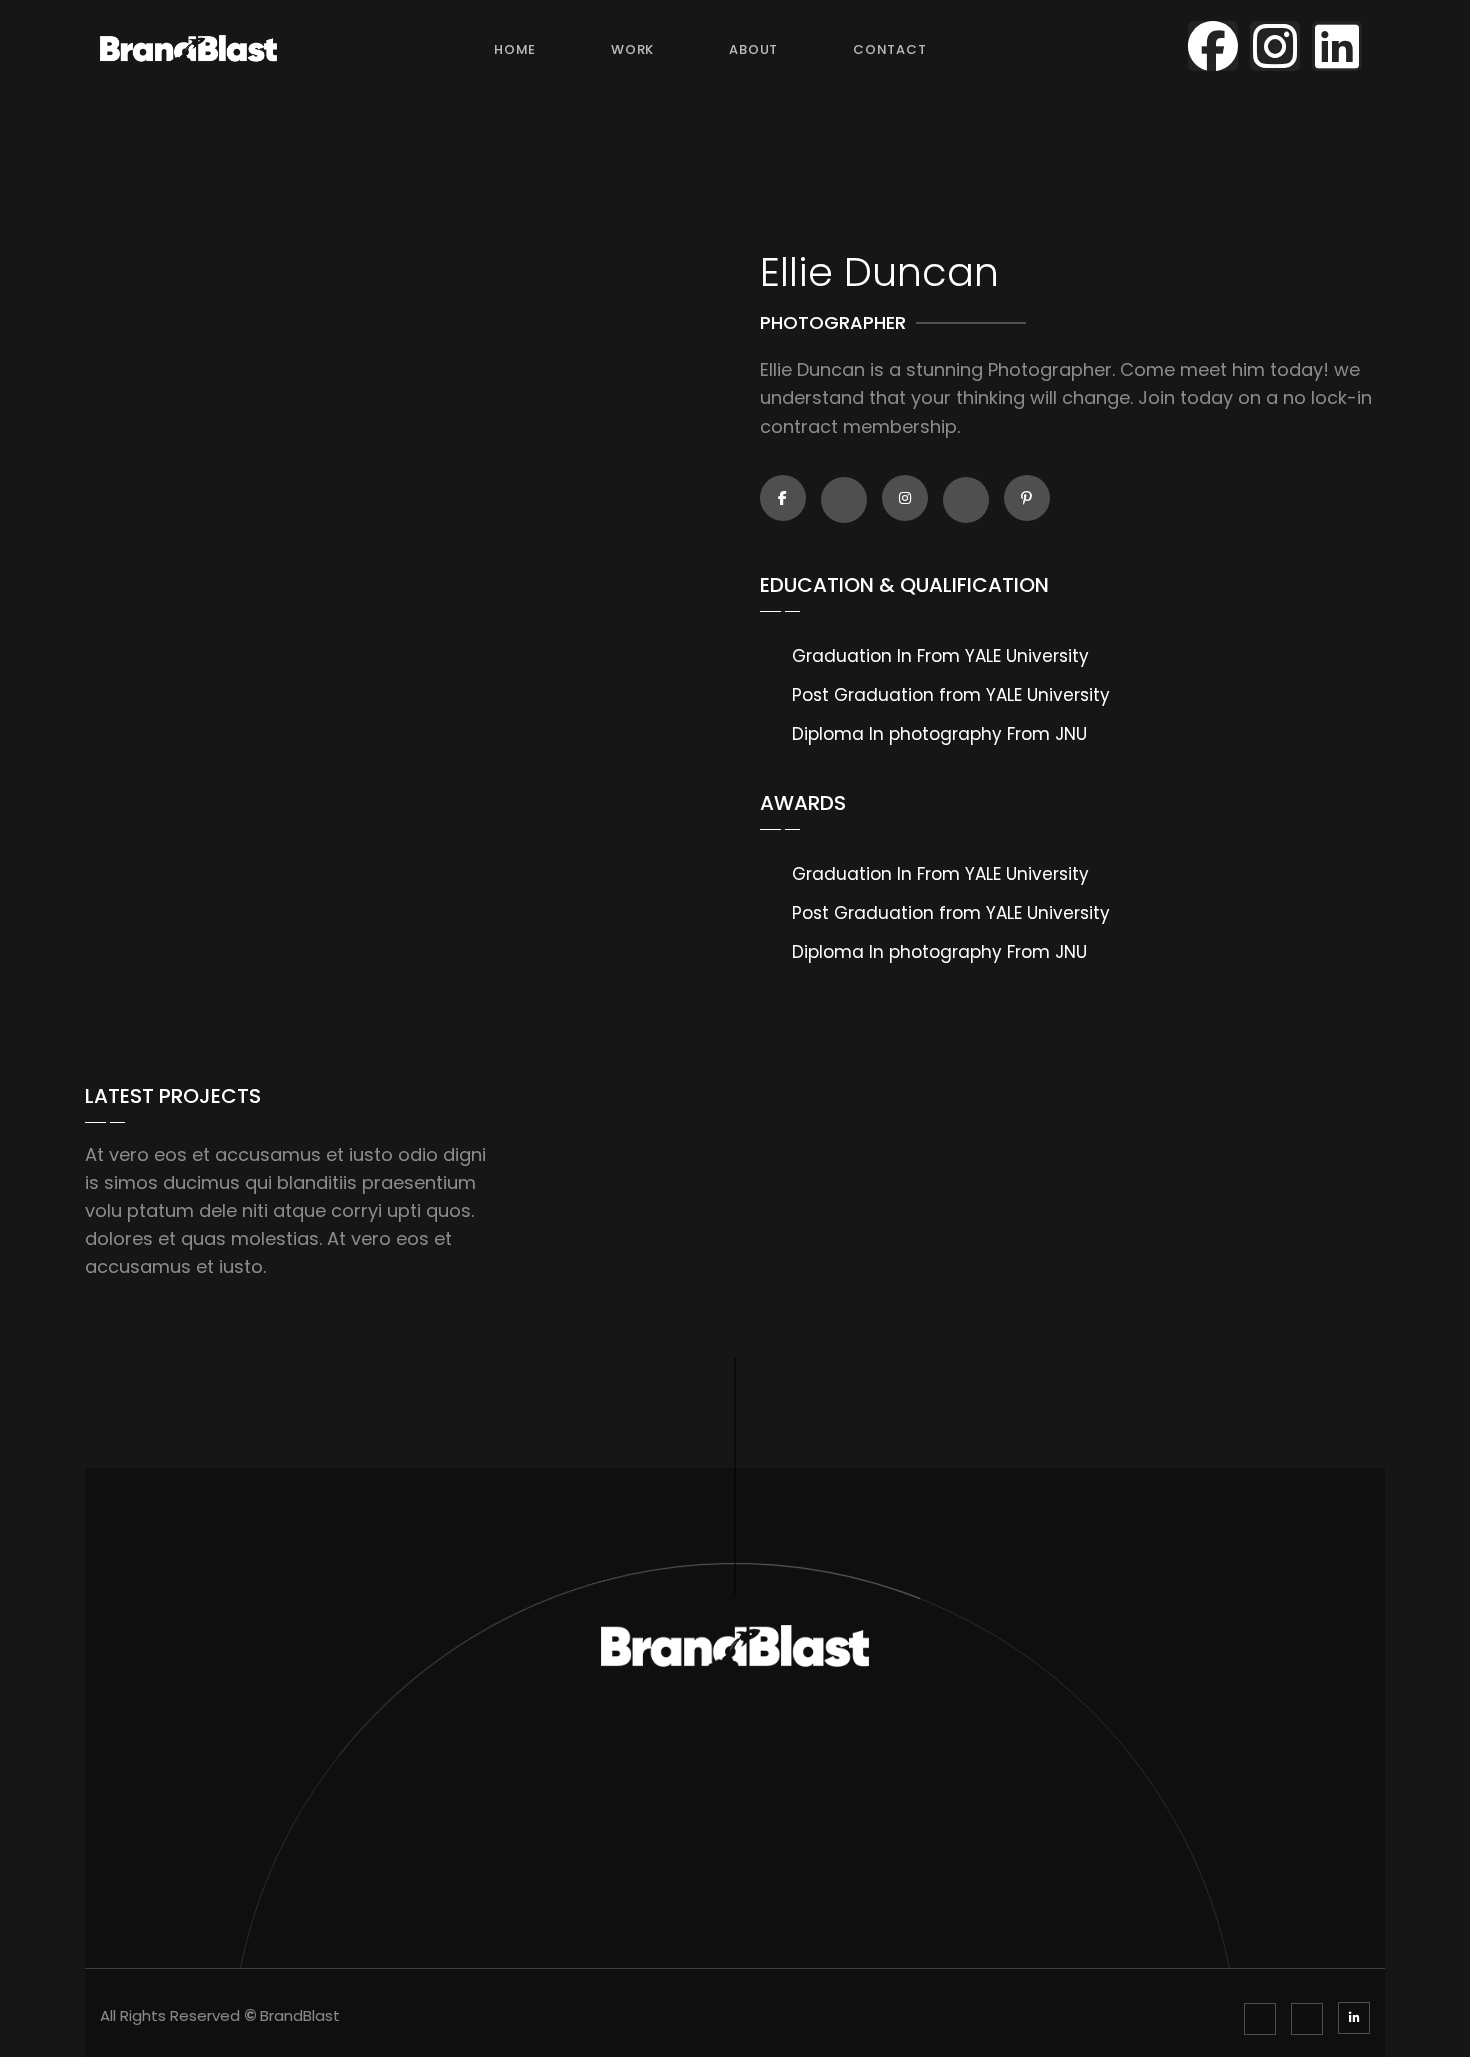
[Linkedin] (1337, 46)
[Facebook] (1213, 46)
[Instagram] (1275, 46)
